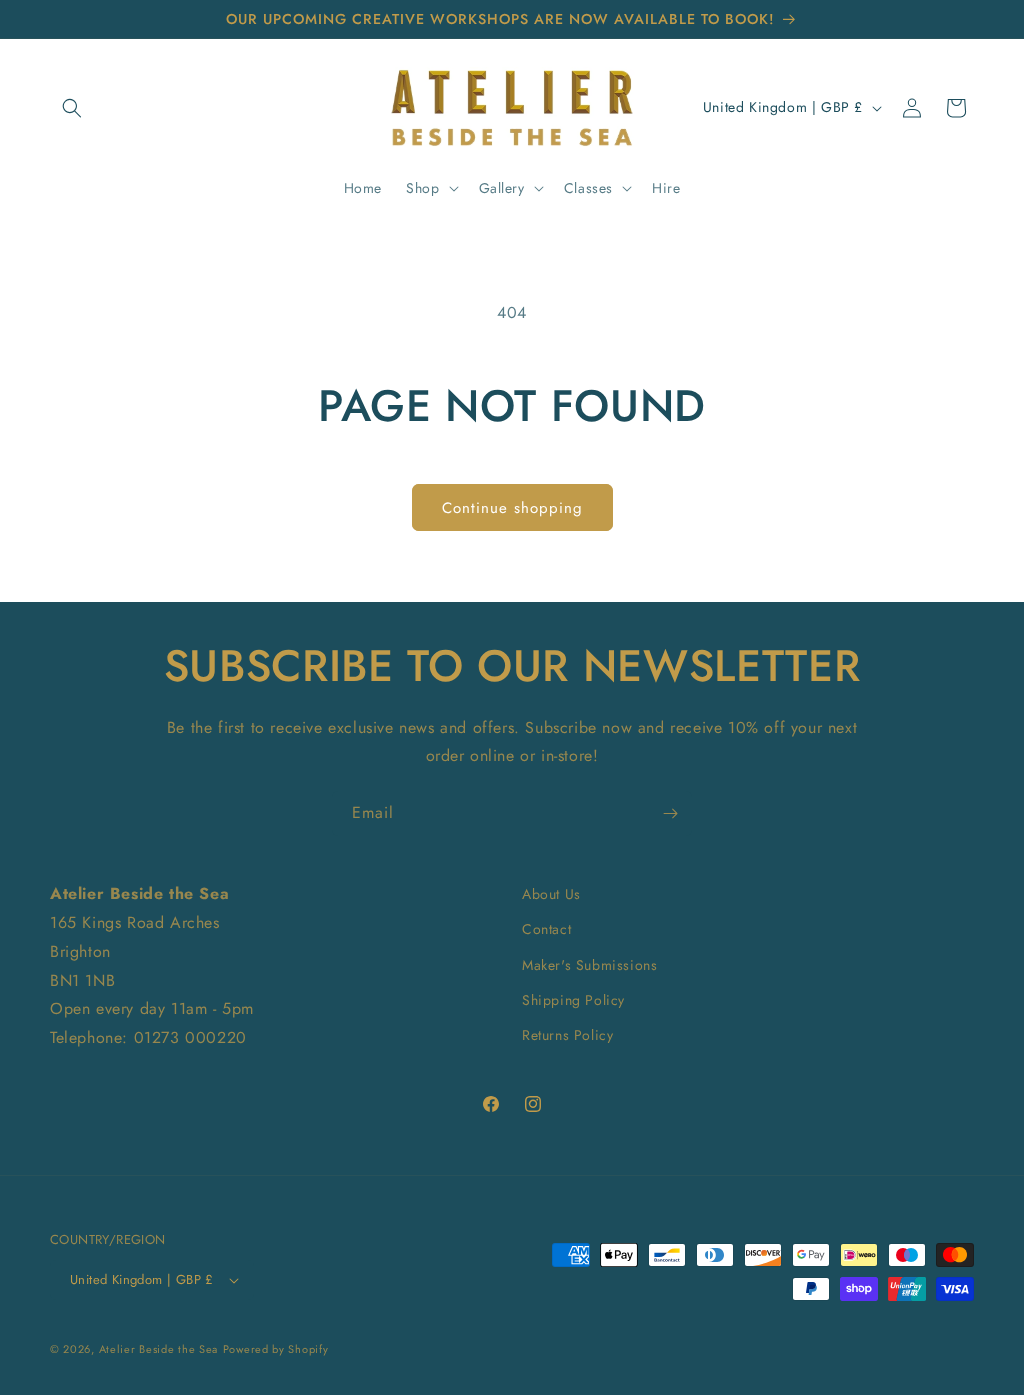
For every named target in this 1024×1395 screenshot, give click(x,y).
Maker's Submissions (589, 965)
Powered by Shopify (276, 1349)
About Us (551, 894)
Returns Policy (567, 1035)
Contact (546, 929)
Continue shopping (512, 508)
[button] (72, 108)
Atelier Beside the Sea (158, 1349)
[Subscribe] (670, 813)
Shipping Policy (573, 1000)
